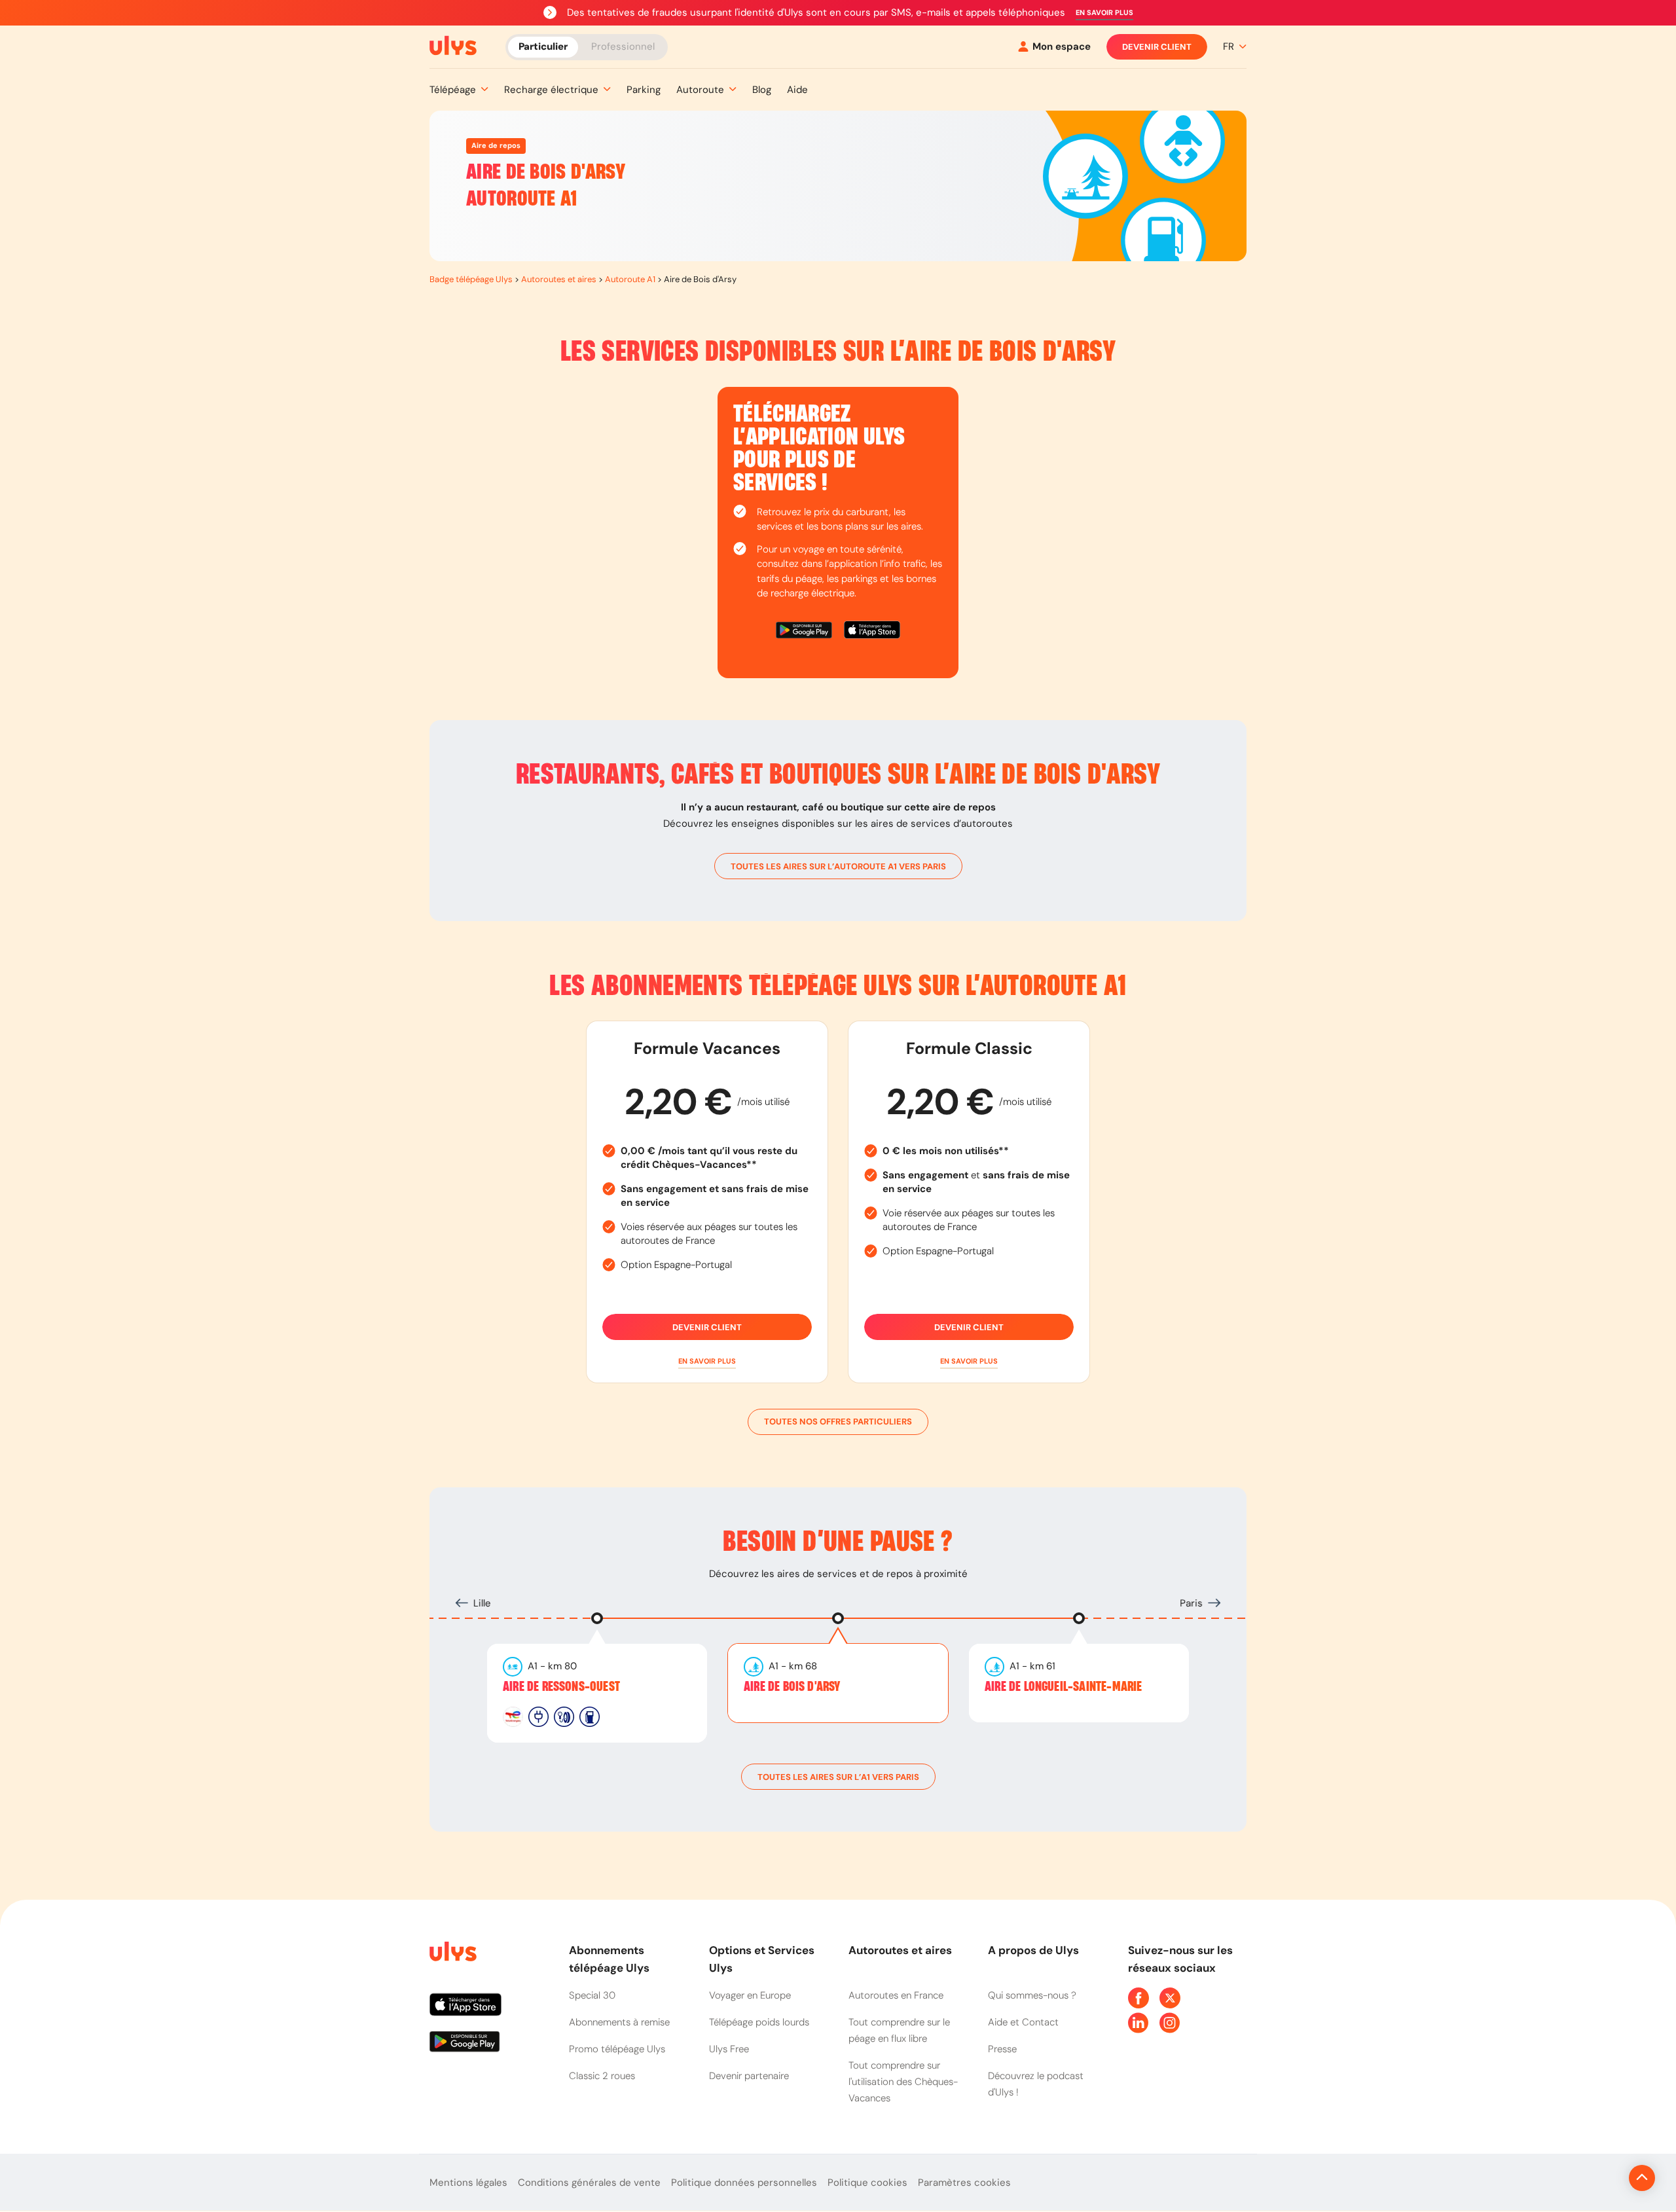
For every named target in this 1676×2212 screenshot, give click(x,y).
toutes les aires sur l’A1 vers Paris (838, 1777)
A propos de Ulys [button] (1033, 1950)
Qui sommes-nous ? (1032, 1995)
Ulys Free (729, 2049)
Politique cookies (867, 2183)
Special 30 (592, 1995)
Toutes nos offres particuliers (838, 1422)
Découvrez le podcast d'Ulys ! (1036, 2084)
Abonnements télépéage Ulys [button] (609, 1959)
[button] (1104, 13)
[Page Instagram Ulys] (1170, 2023)
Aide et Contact (1023, 2022)
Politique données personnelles (744, 2183)
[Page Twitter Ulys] (1170, 1998)
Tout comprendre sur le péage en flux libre (899, 2030)
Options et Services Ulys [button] (762, 1959)
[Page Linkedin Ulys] (1139, 2023)
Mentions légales (468, 2183)
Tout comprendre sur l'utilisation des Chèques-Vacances (903, 2082)
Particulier (543, 46)
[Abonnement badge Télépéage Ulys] (453, 46)
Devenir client (1157, 47)
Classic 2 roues (602, 2076)
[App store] (872, 632)
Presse (1002, 2049)
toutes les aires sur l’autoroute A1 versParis (838, 866)
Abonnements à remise (619, 2022)
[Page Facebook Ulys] (1139, 1998)
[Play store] (805, 632)
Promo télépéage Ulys (617, 2049)
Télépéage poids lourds (759, 2022)
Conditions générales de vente (589, 2183)
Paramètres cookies (964, 2183)
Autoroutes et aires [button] (900, 1950)
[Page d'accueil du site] (452, 1954)
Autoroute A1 (630, 279)
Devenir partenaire (749, 2076)
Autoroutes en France (896, 1995)
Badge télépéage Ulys (471, 279)
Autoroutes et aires (559, 279)
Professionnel (623, 46)
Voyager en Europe (750, 1995)
